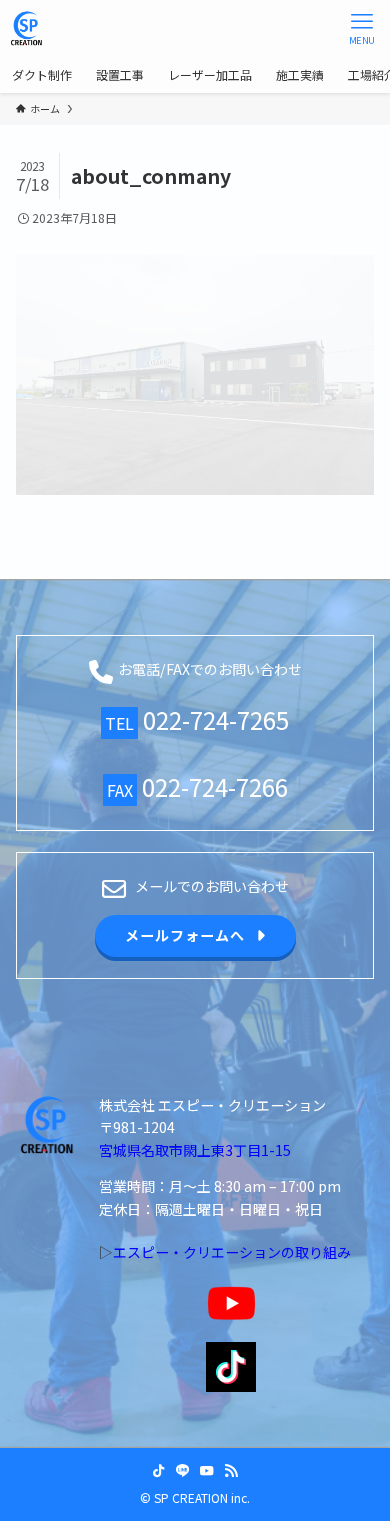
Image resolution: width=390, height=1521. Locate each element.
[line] (183, 1471)
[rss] (231, 1471)
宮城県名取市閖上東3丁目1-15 (195, 1150)
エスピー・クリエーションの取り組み (232, 1252)
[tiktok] (159, 1471)
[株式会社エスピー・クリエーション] (26, 28)
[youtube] (207, 1471)
